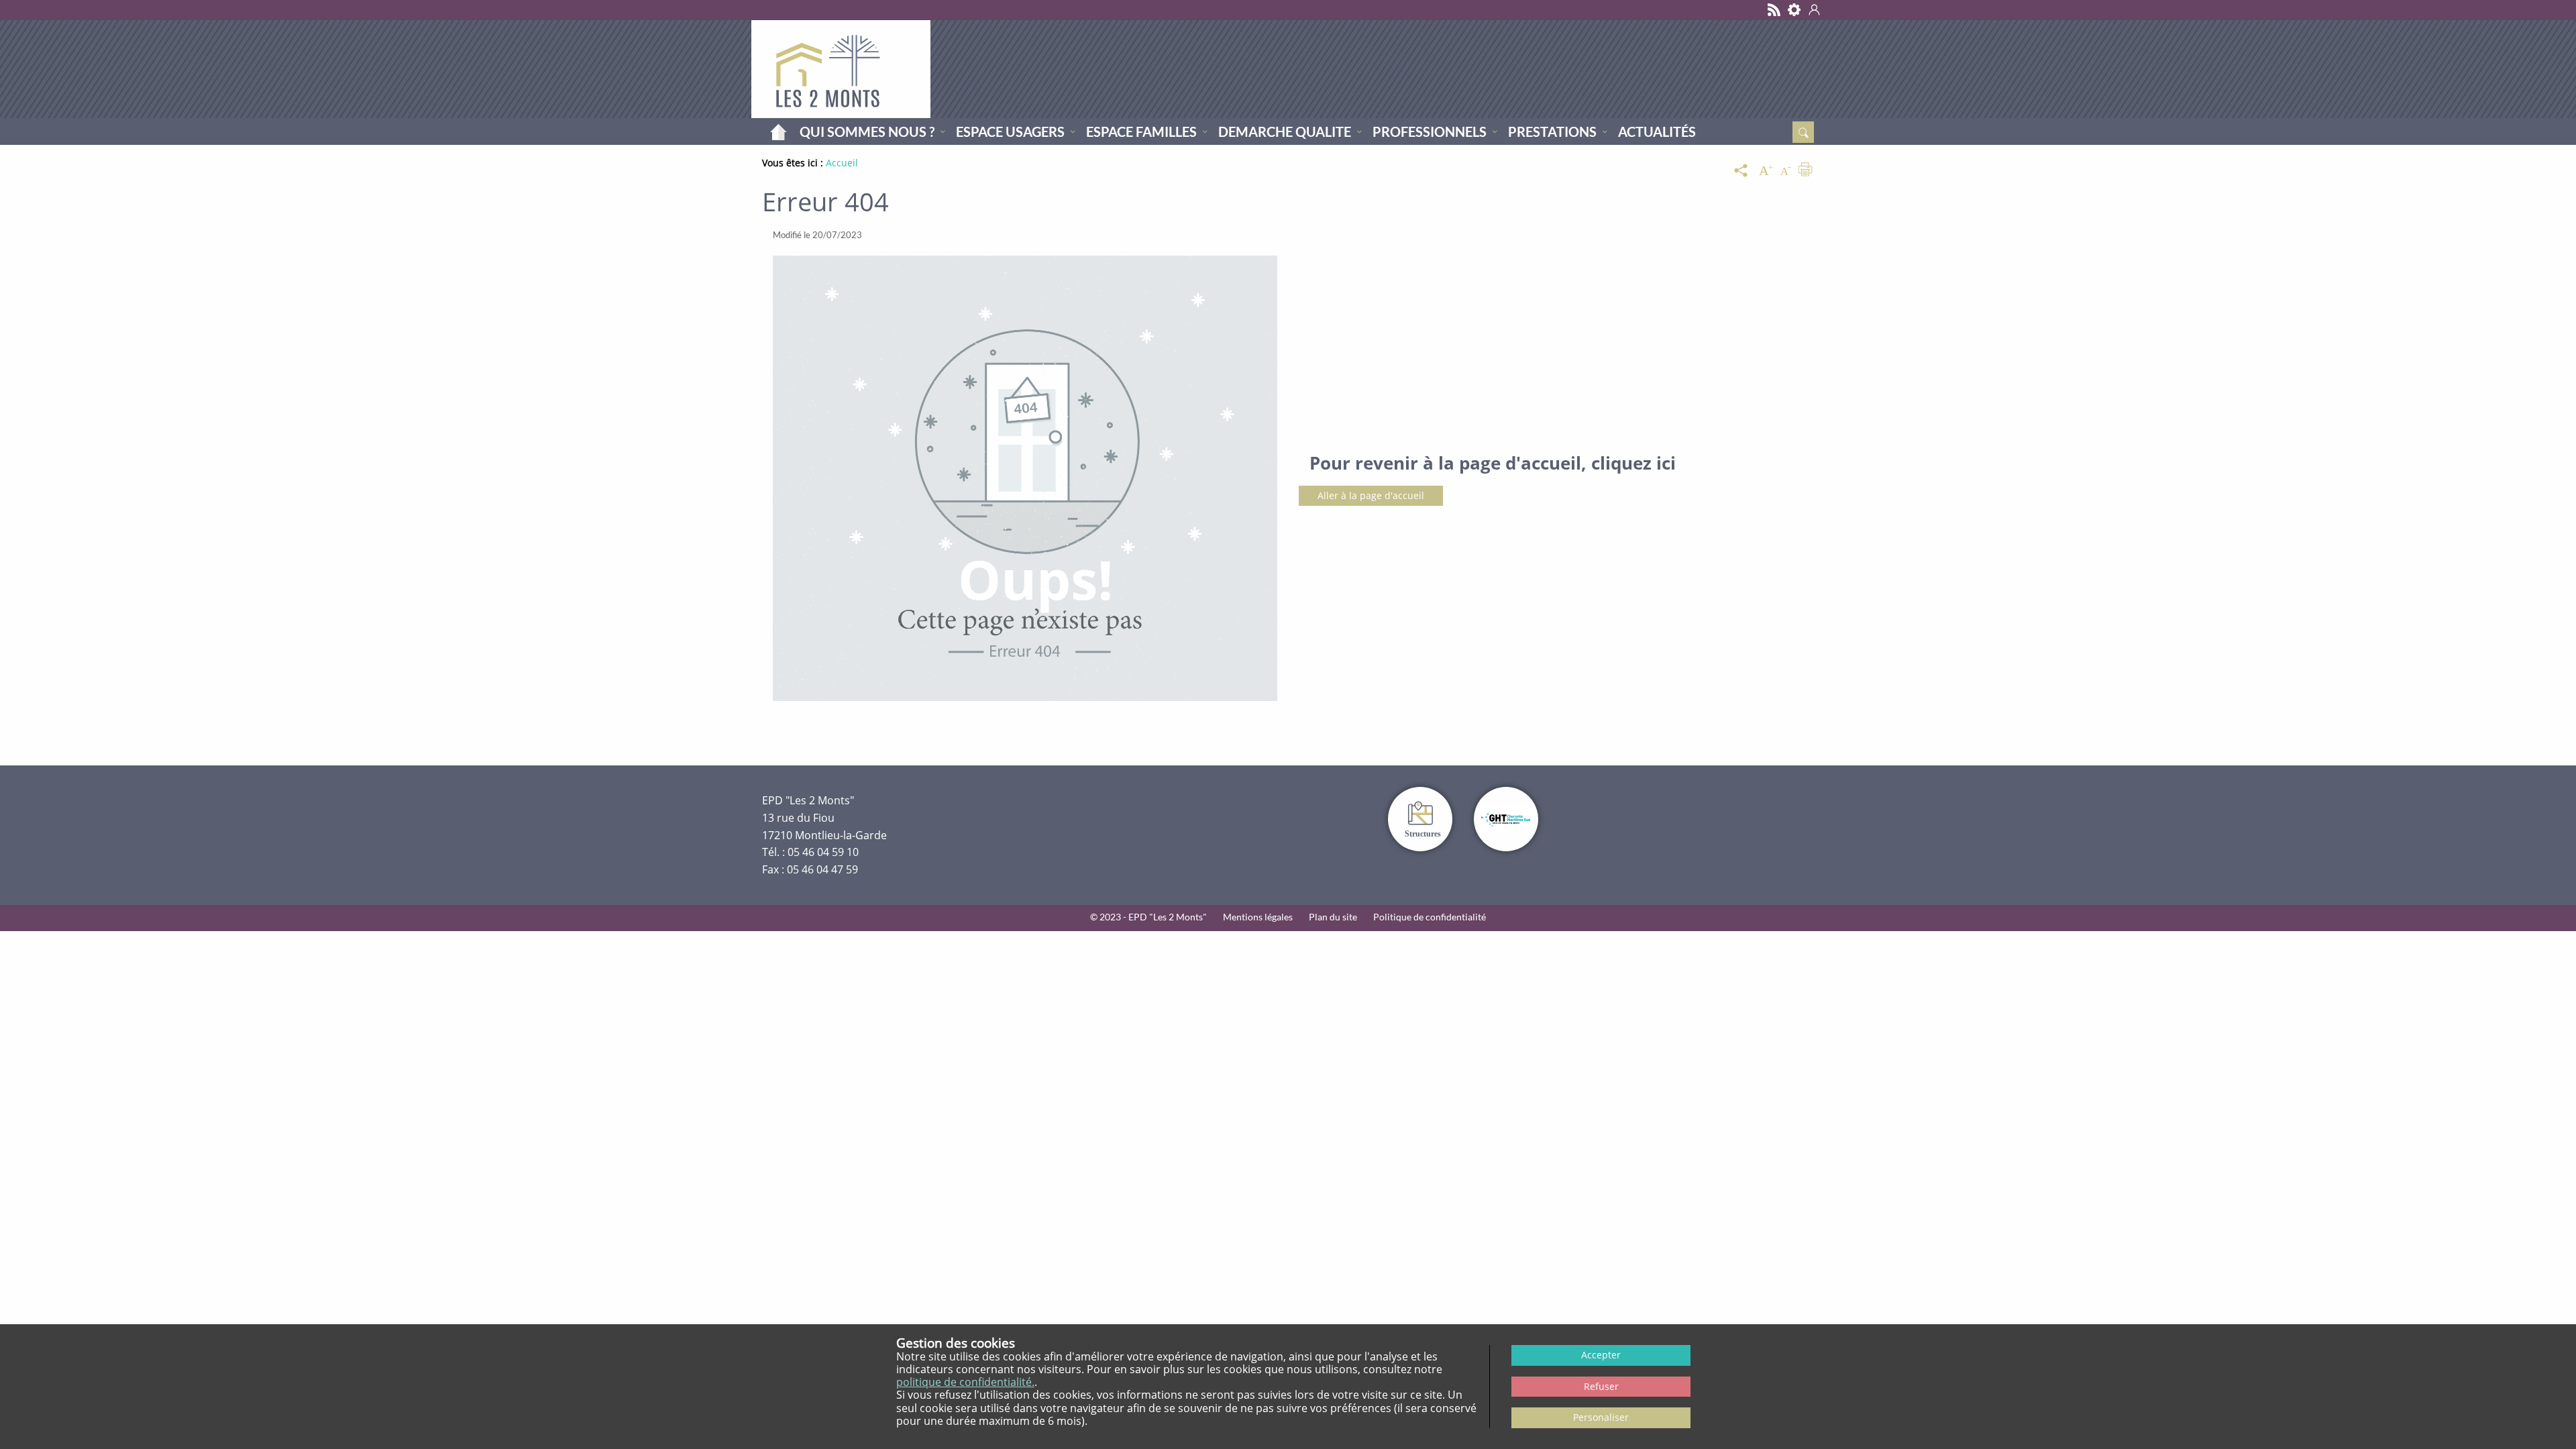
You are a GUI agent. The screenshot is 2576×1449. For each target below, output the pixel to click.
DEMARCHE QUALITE (1285, 131)
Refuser (1601, 1386)
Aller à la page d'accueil (1371, 495)
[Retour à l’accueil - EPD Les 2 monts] (841, 69)
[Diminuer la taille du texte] (1786, 171)
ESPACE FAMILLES (1141, 131)
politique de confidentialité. (965, 1382)
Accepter (1601, 1355)
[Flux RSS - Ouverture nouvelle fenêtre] (1774, 10)
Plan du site (1333, 917)
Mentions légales (1258, 917)
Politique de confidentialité (1430, 917)
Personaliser (1601, 1417)
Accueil (778, 131)
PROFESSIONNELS (1430, 131)
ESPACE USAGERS (1010, 131)
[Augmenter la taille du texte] (1766, 171)
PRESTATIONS (1552, 131)
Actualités (1657, 131)
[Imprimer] (1805, 171)
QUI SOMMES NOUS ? (867, 131)
